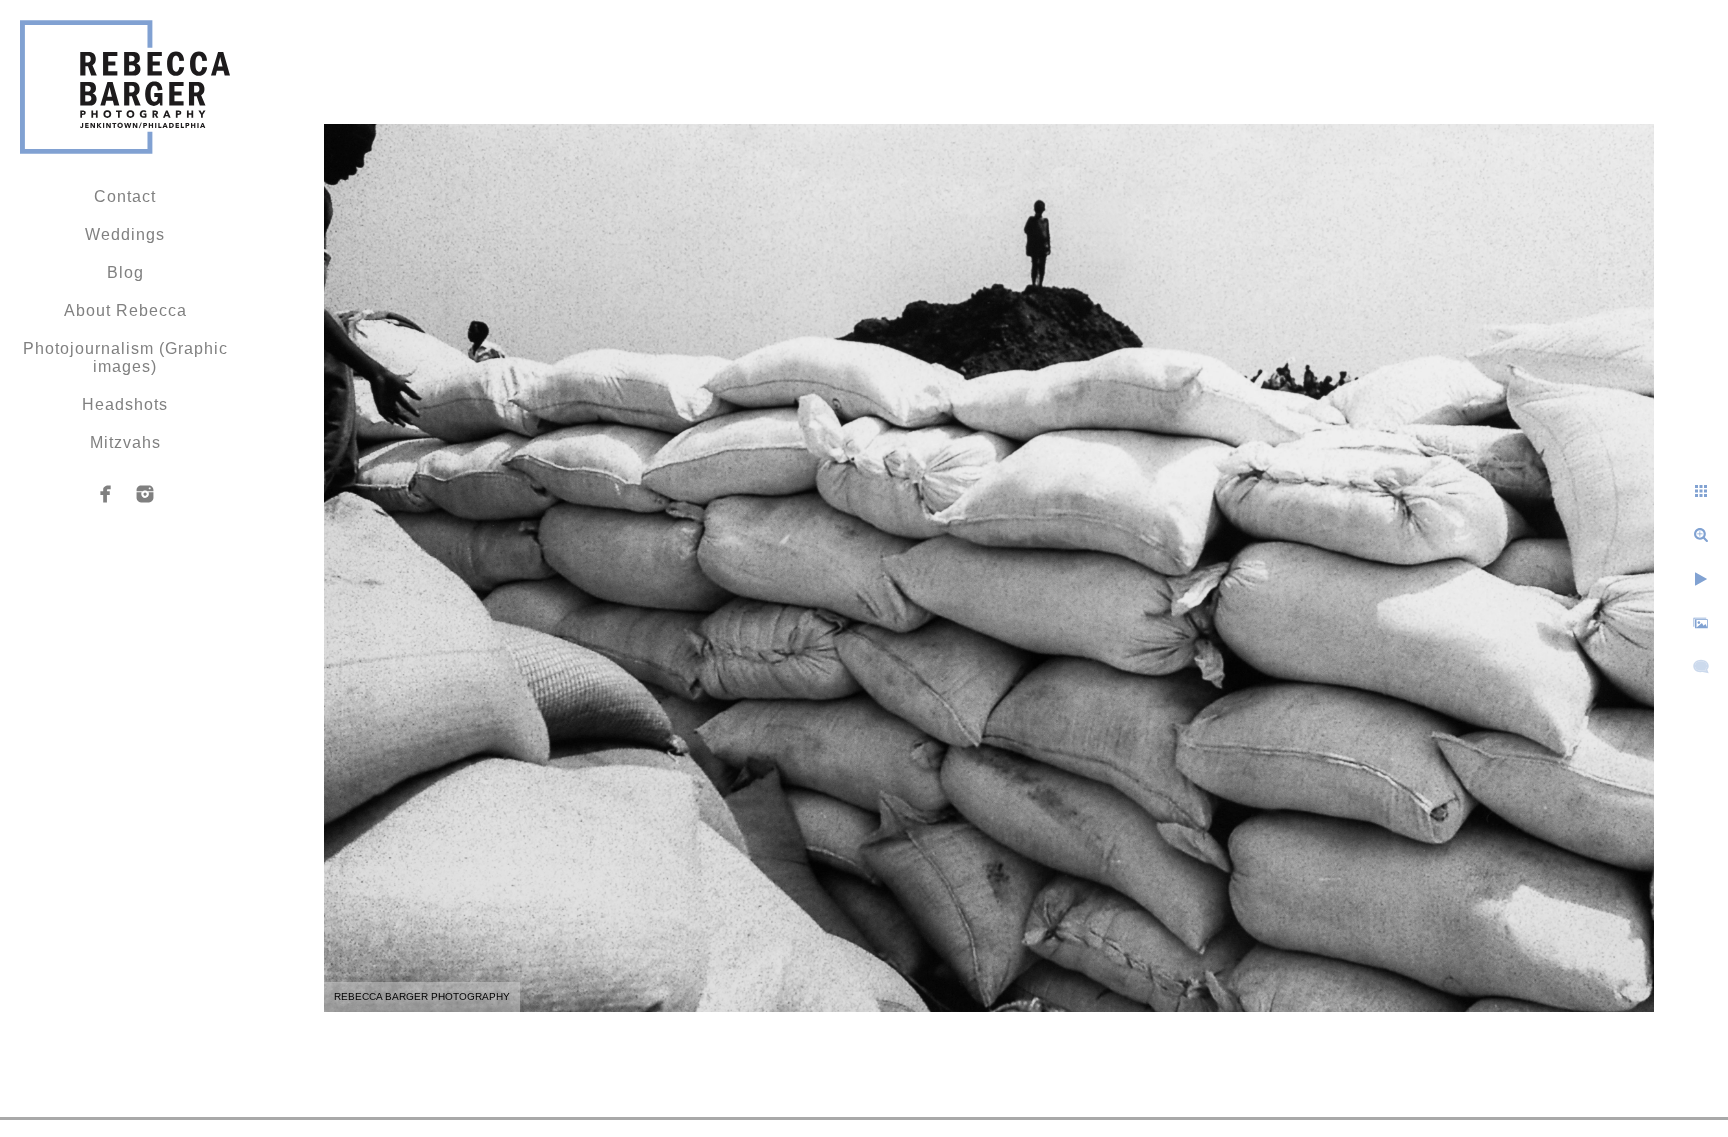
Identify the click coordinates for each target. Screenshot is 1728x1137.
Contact (125, 196)
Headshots (125, 404)
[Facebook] (106, 494)
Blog (125, 272)
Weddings (125, 234)
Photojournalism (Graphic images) (125, 357)
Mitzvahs (125, 442)
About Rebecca (125, 310)
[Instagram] (145, 494)
